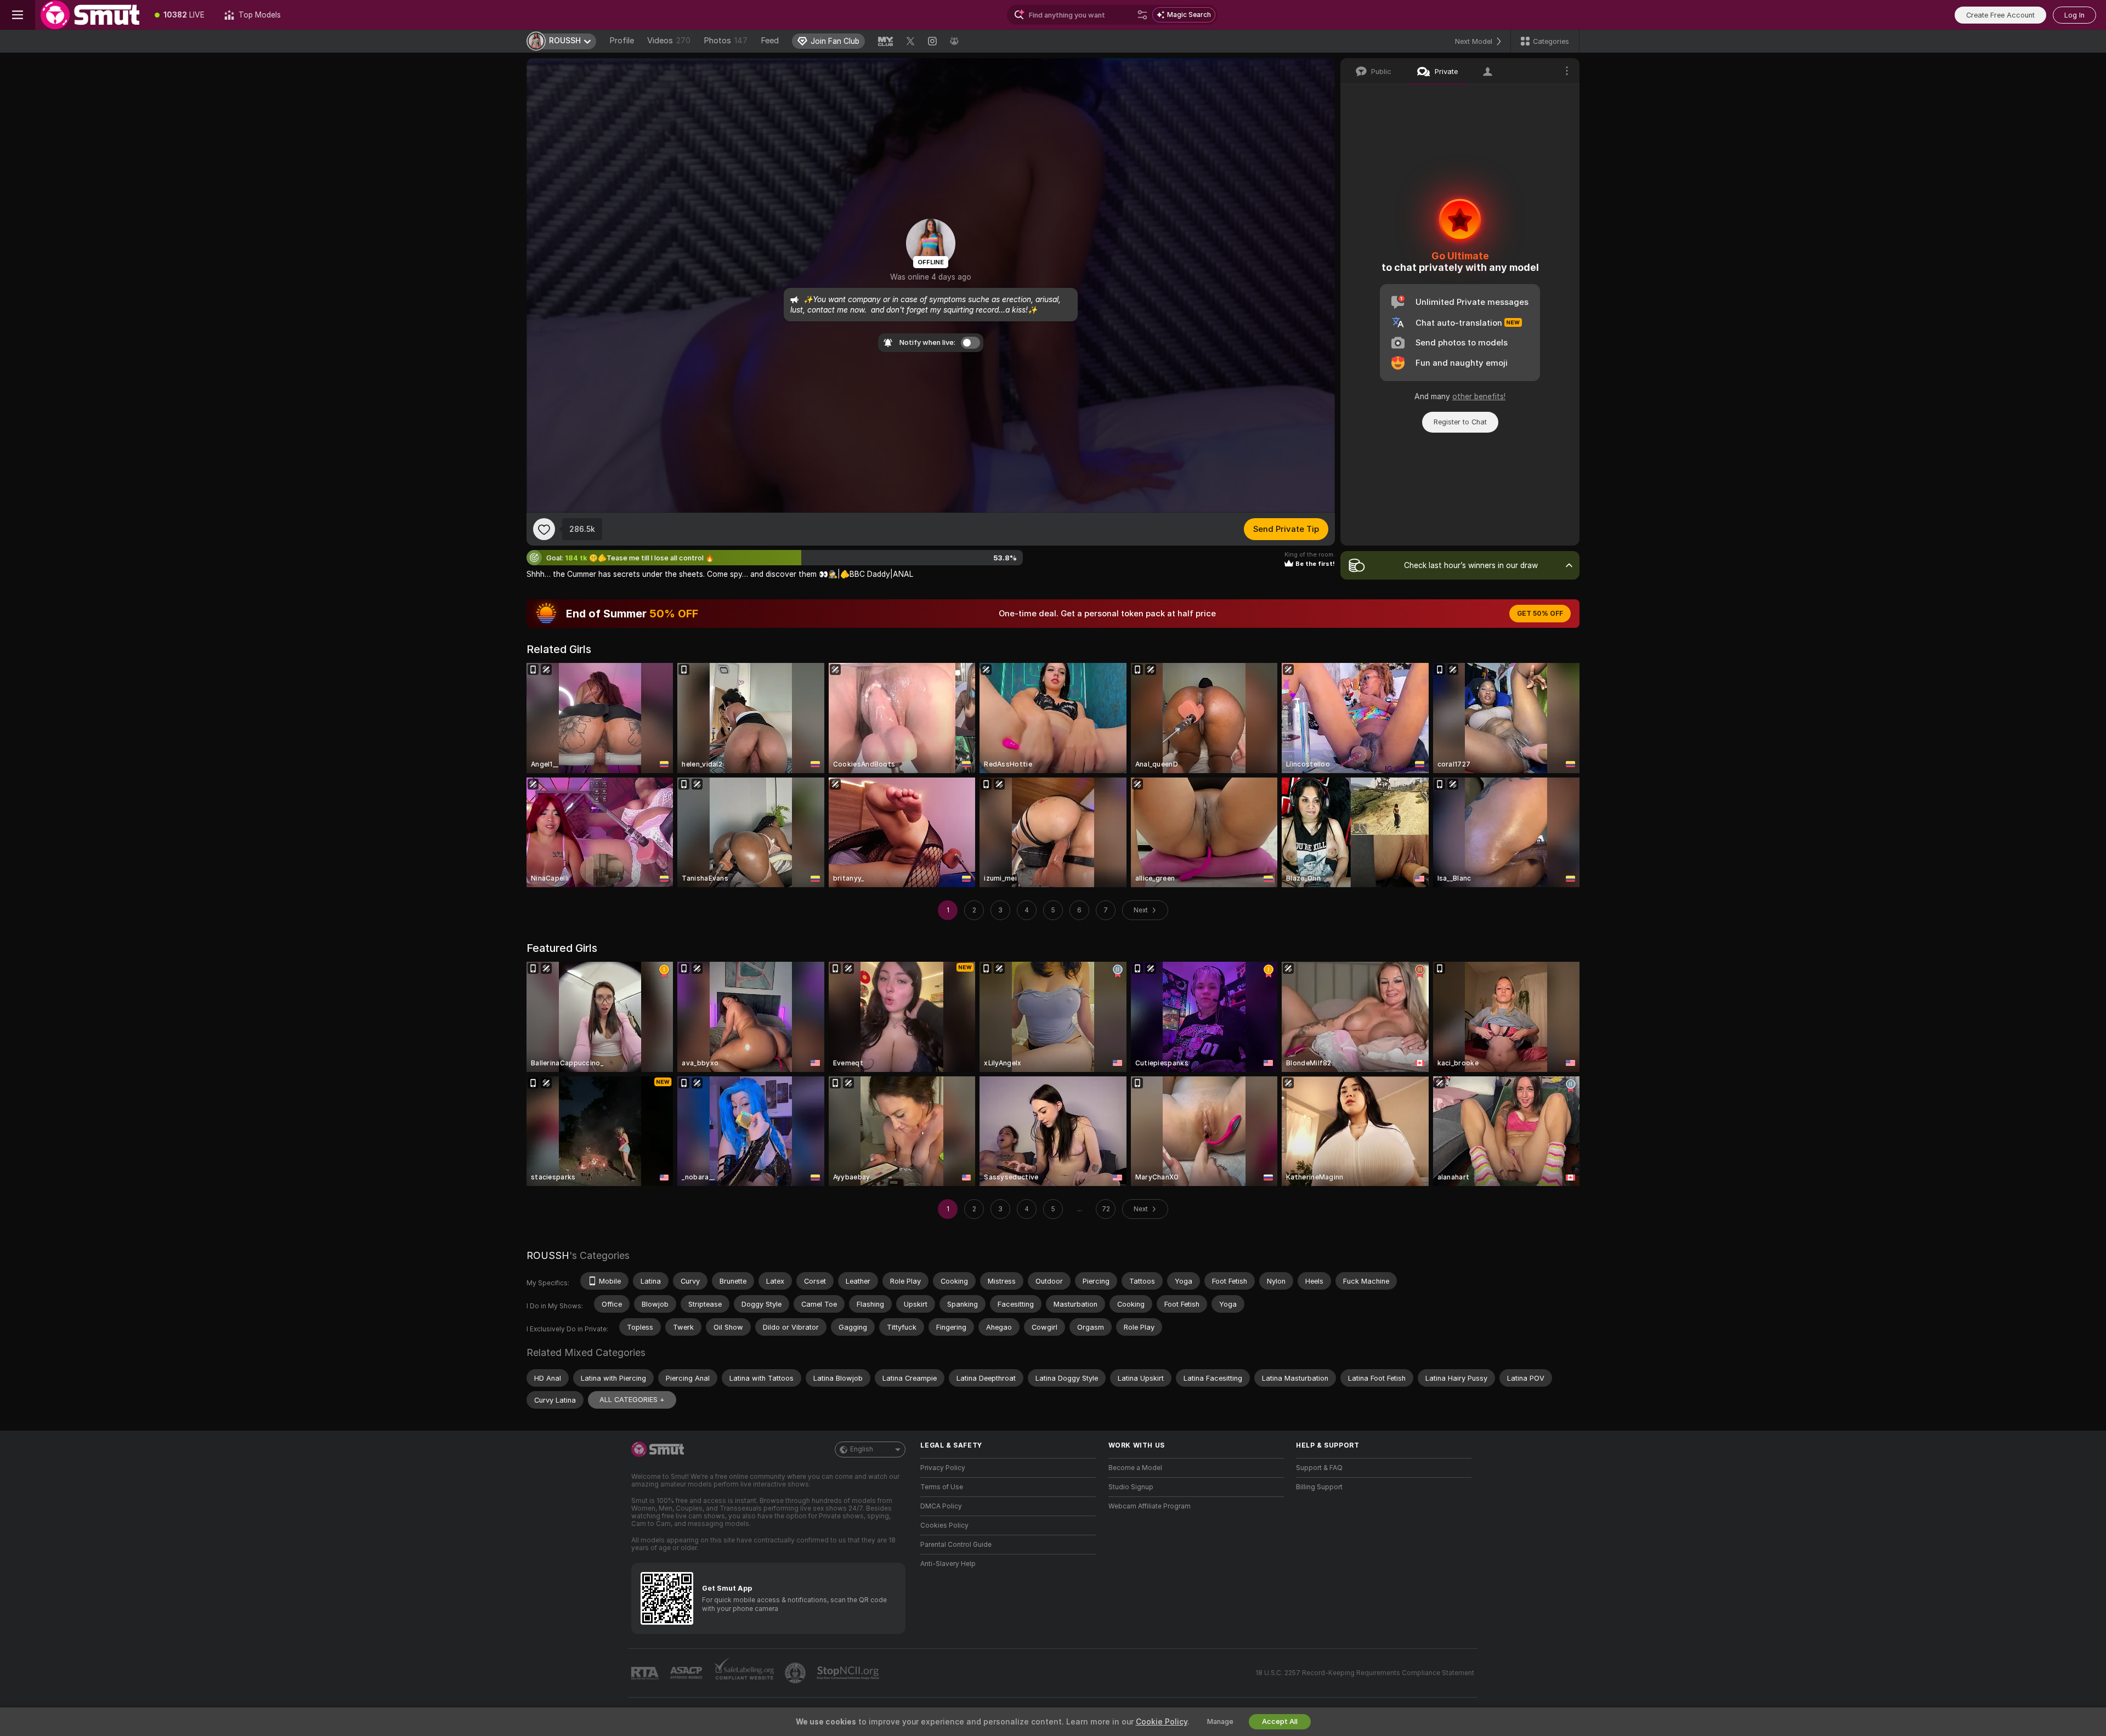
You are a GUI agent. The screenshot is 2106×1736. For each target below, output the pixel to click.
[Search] (1142, 15)
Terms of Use (942, 1487)
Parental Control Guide (956, 1545)
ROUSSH (548, 1255)
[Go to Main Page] (90, 15)
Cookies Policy (944, 1525)
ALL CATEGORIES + (632, 1400)
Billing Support (1319, 1487)
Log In (2074, 15)
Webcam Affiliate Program (1150, 1506)
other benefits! (1479, 396)
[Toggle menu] (18, 15)
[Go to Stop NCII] (849, 1673)
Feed (770, 41)
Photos (726, 41)
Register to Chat (1460, 422)
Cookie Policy (1162, 1722)
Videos (669, 41)
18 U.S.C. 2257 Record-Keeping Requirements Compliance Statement (1365, 1673)
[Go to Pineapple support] (796, 1673)
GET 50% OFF (1540, 614)
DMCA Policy (941, 1506)
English (862, 1449)
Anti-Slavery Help (948, 1564)
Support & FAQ (1319, 1468)
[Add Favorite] (544, 529)
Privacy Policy (943, 1468)
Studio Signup (1131, 1487)
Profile (622, 41)
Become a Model (1135, 1468)
